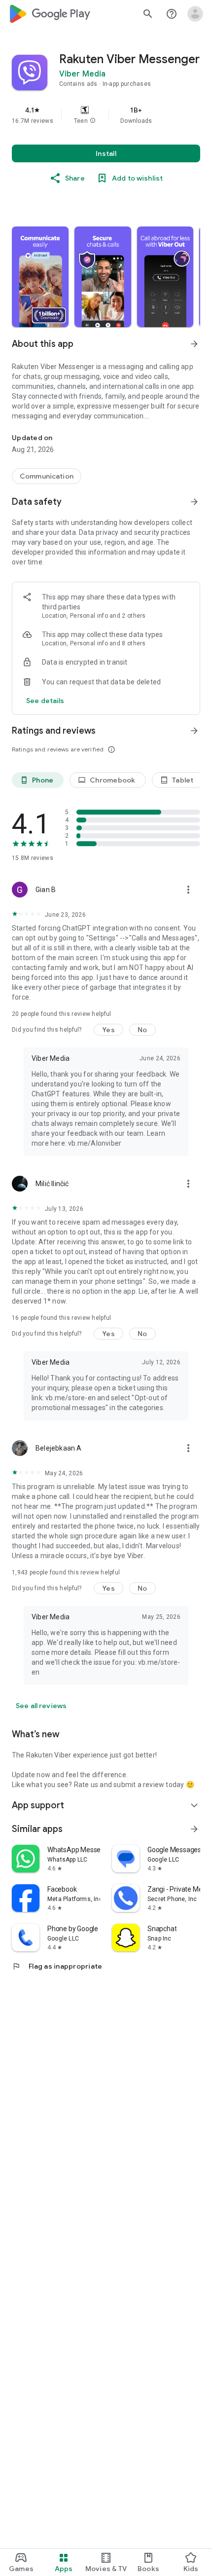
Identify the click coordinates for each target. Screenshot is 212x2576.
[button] (93, 121)
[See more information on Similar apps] (194, 1829)
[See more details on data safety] (45, 701)
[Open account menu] (195, 14)
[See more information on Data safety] (194, 502)
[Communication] (47, 476)
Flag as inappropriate (57, 1966)
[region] (106, 115)
